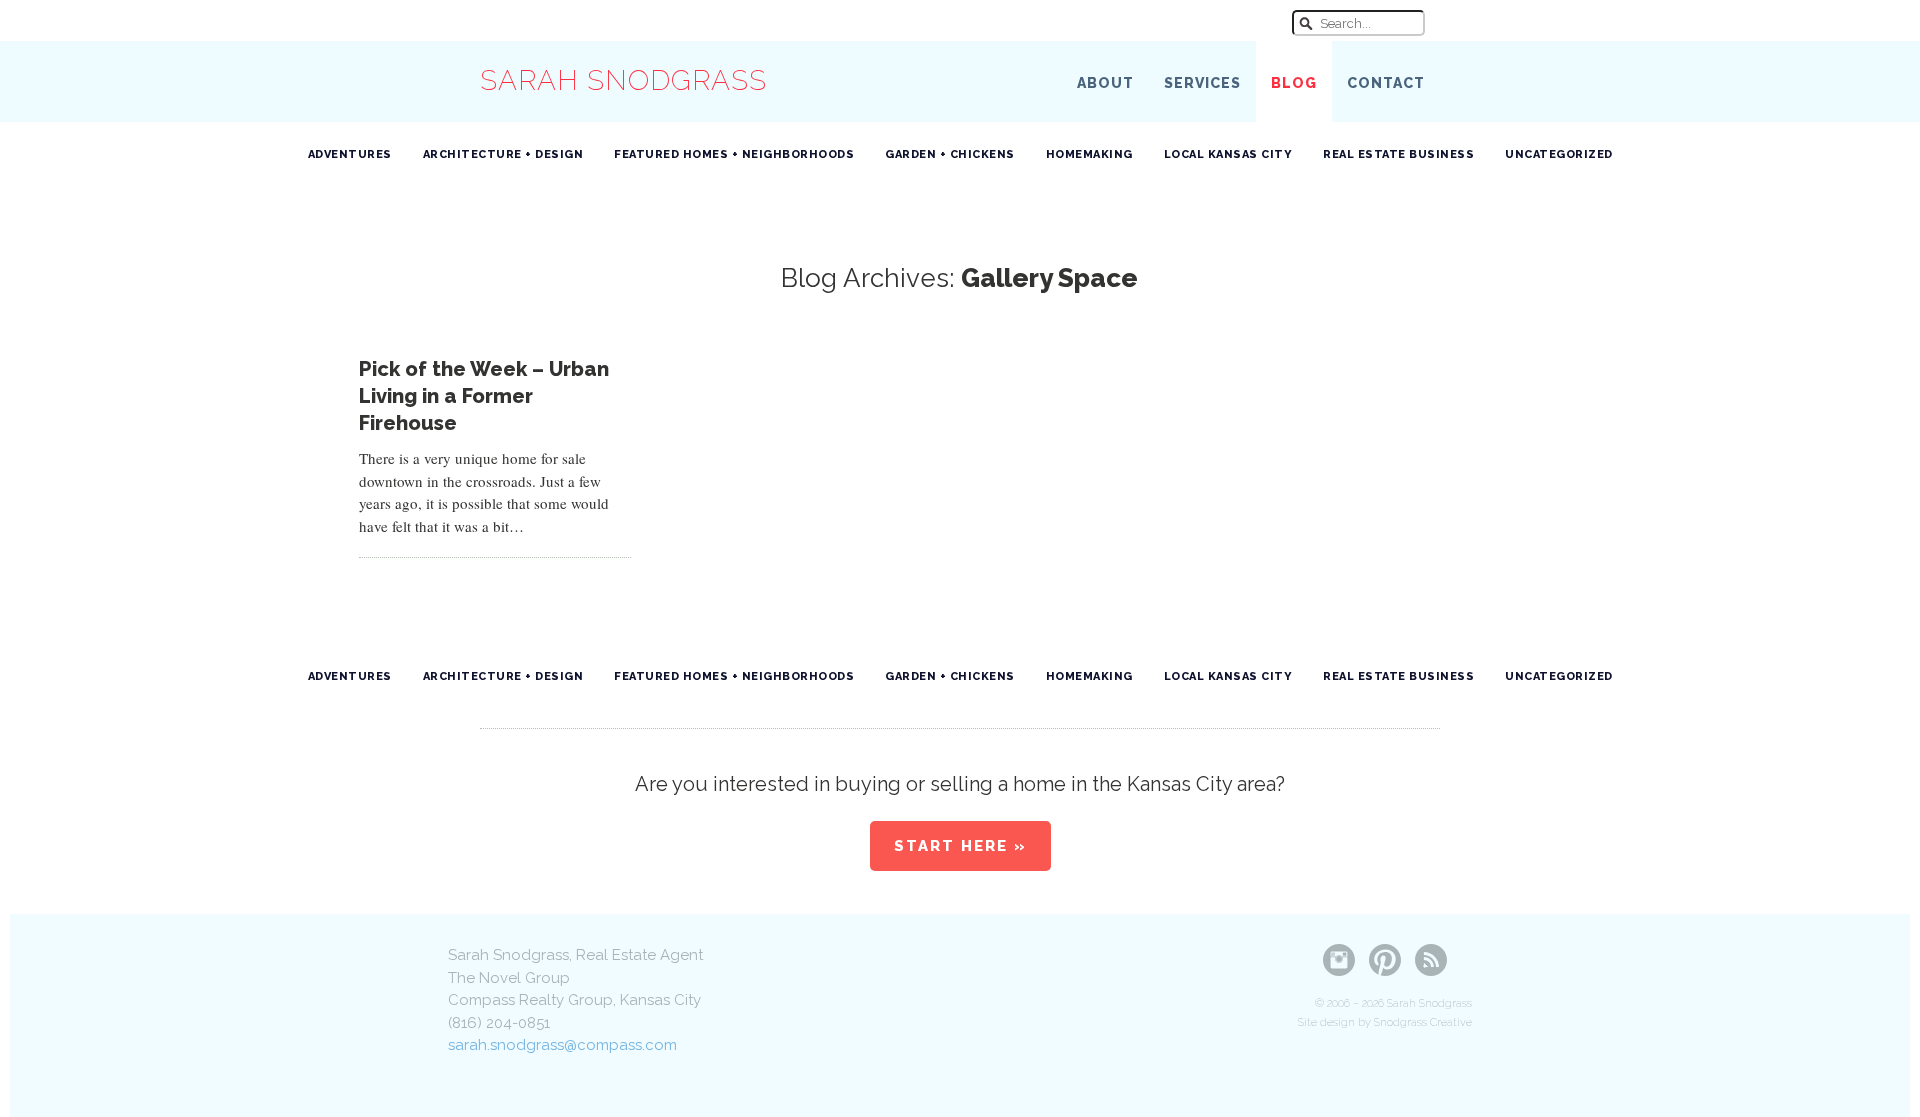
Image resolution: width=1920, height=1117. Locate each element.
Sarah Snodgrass (623, 80)
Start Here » (960, 846)
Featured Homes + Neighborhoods (734, 154)
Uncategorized (1559, 154)
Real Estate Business (1398, 154)
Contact (1386, 83)
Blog (1294, 83)
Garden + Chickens (950, 154)
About (1105, 83)
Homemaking (1089, 154)
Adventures (350, 154)
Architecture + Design (503, 154)
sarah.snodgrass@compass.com (562, 1045)
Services (1202, 83)
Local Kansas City (1228, 154)
